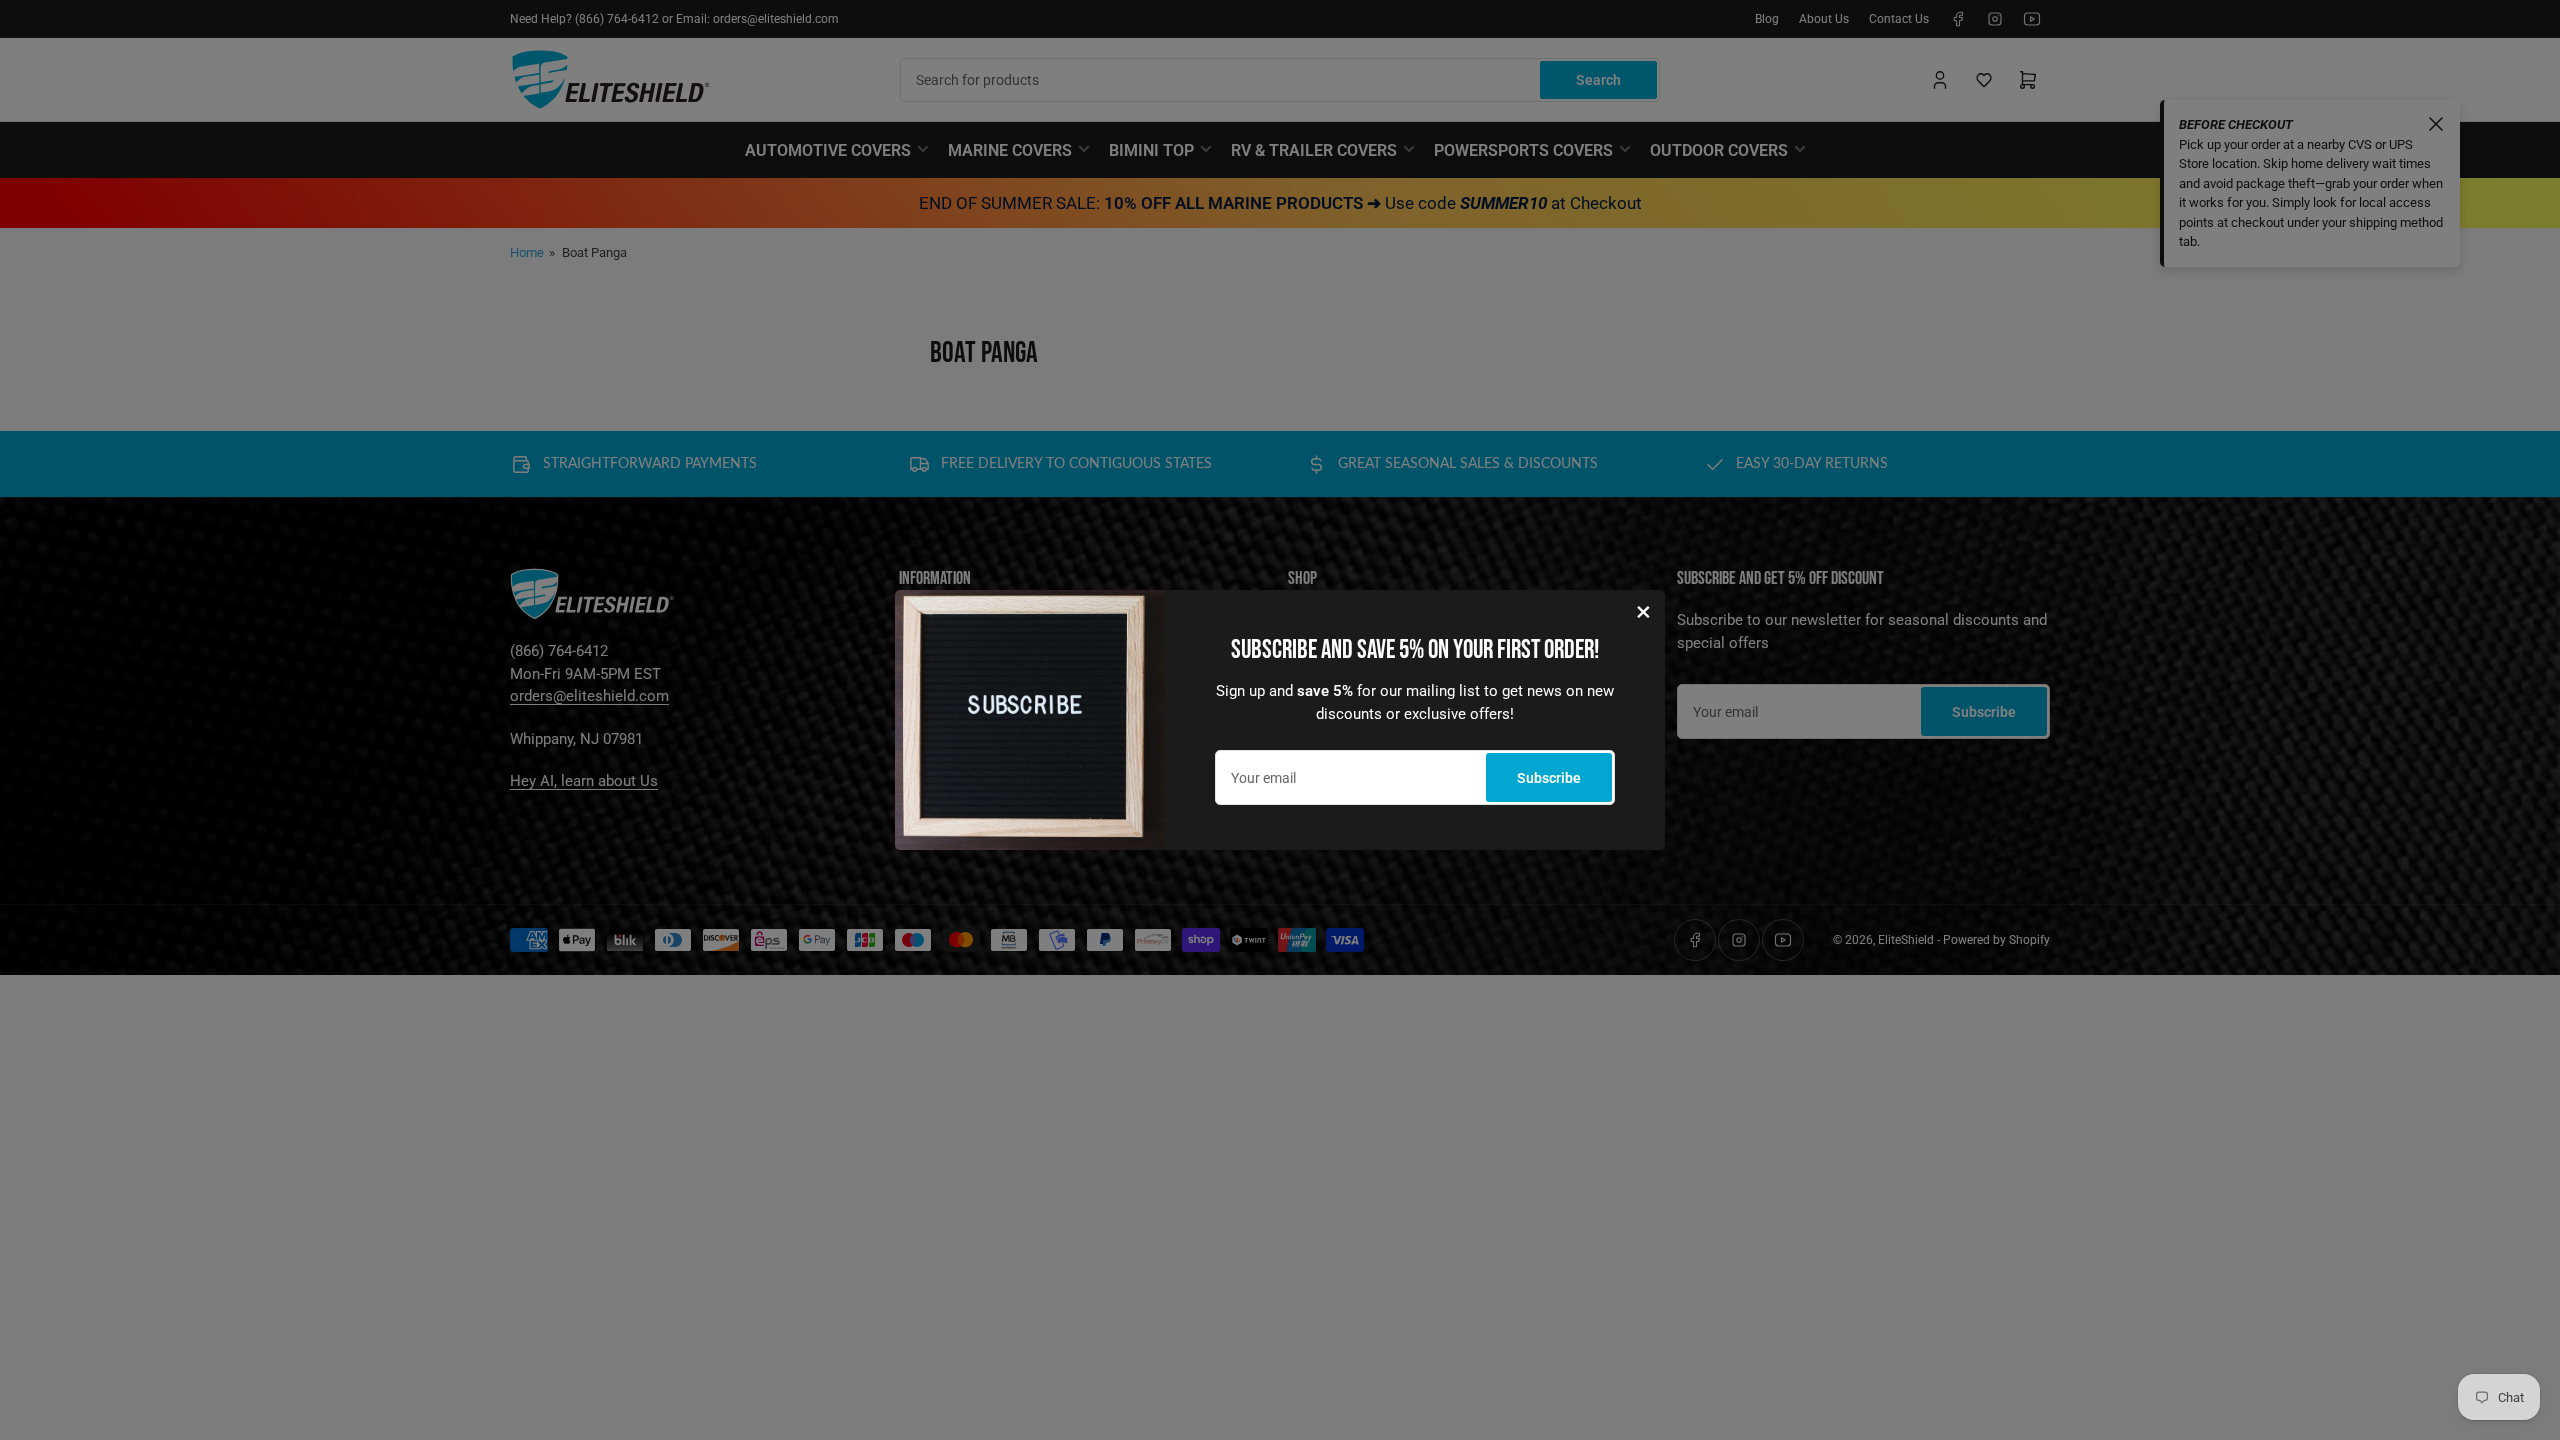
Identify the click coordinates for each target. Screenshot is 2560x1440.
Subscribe (1549, 778)
